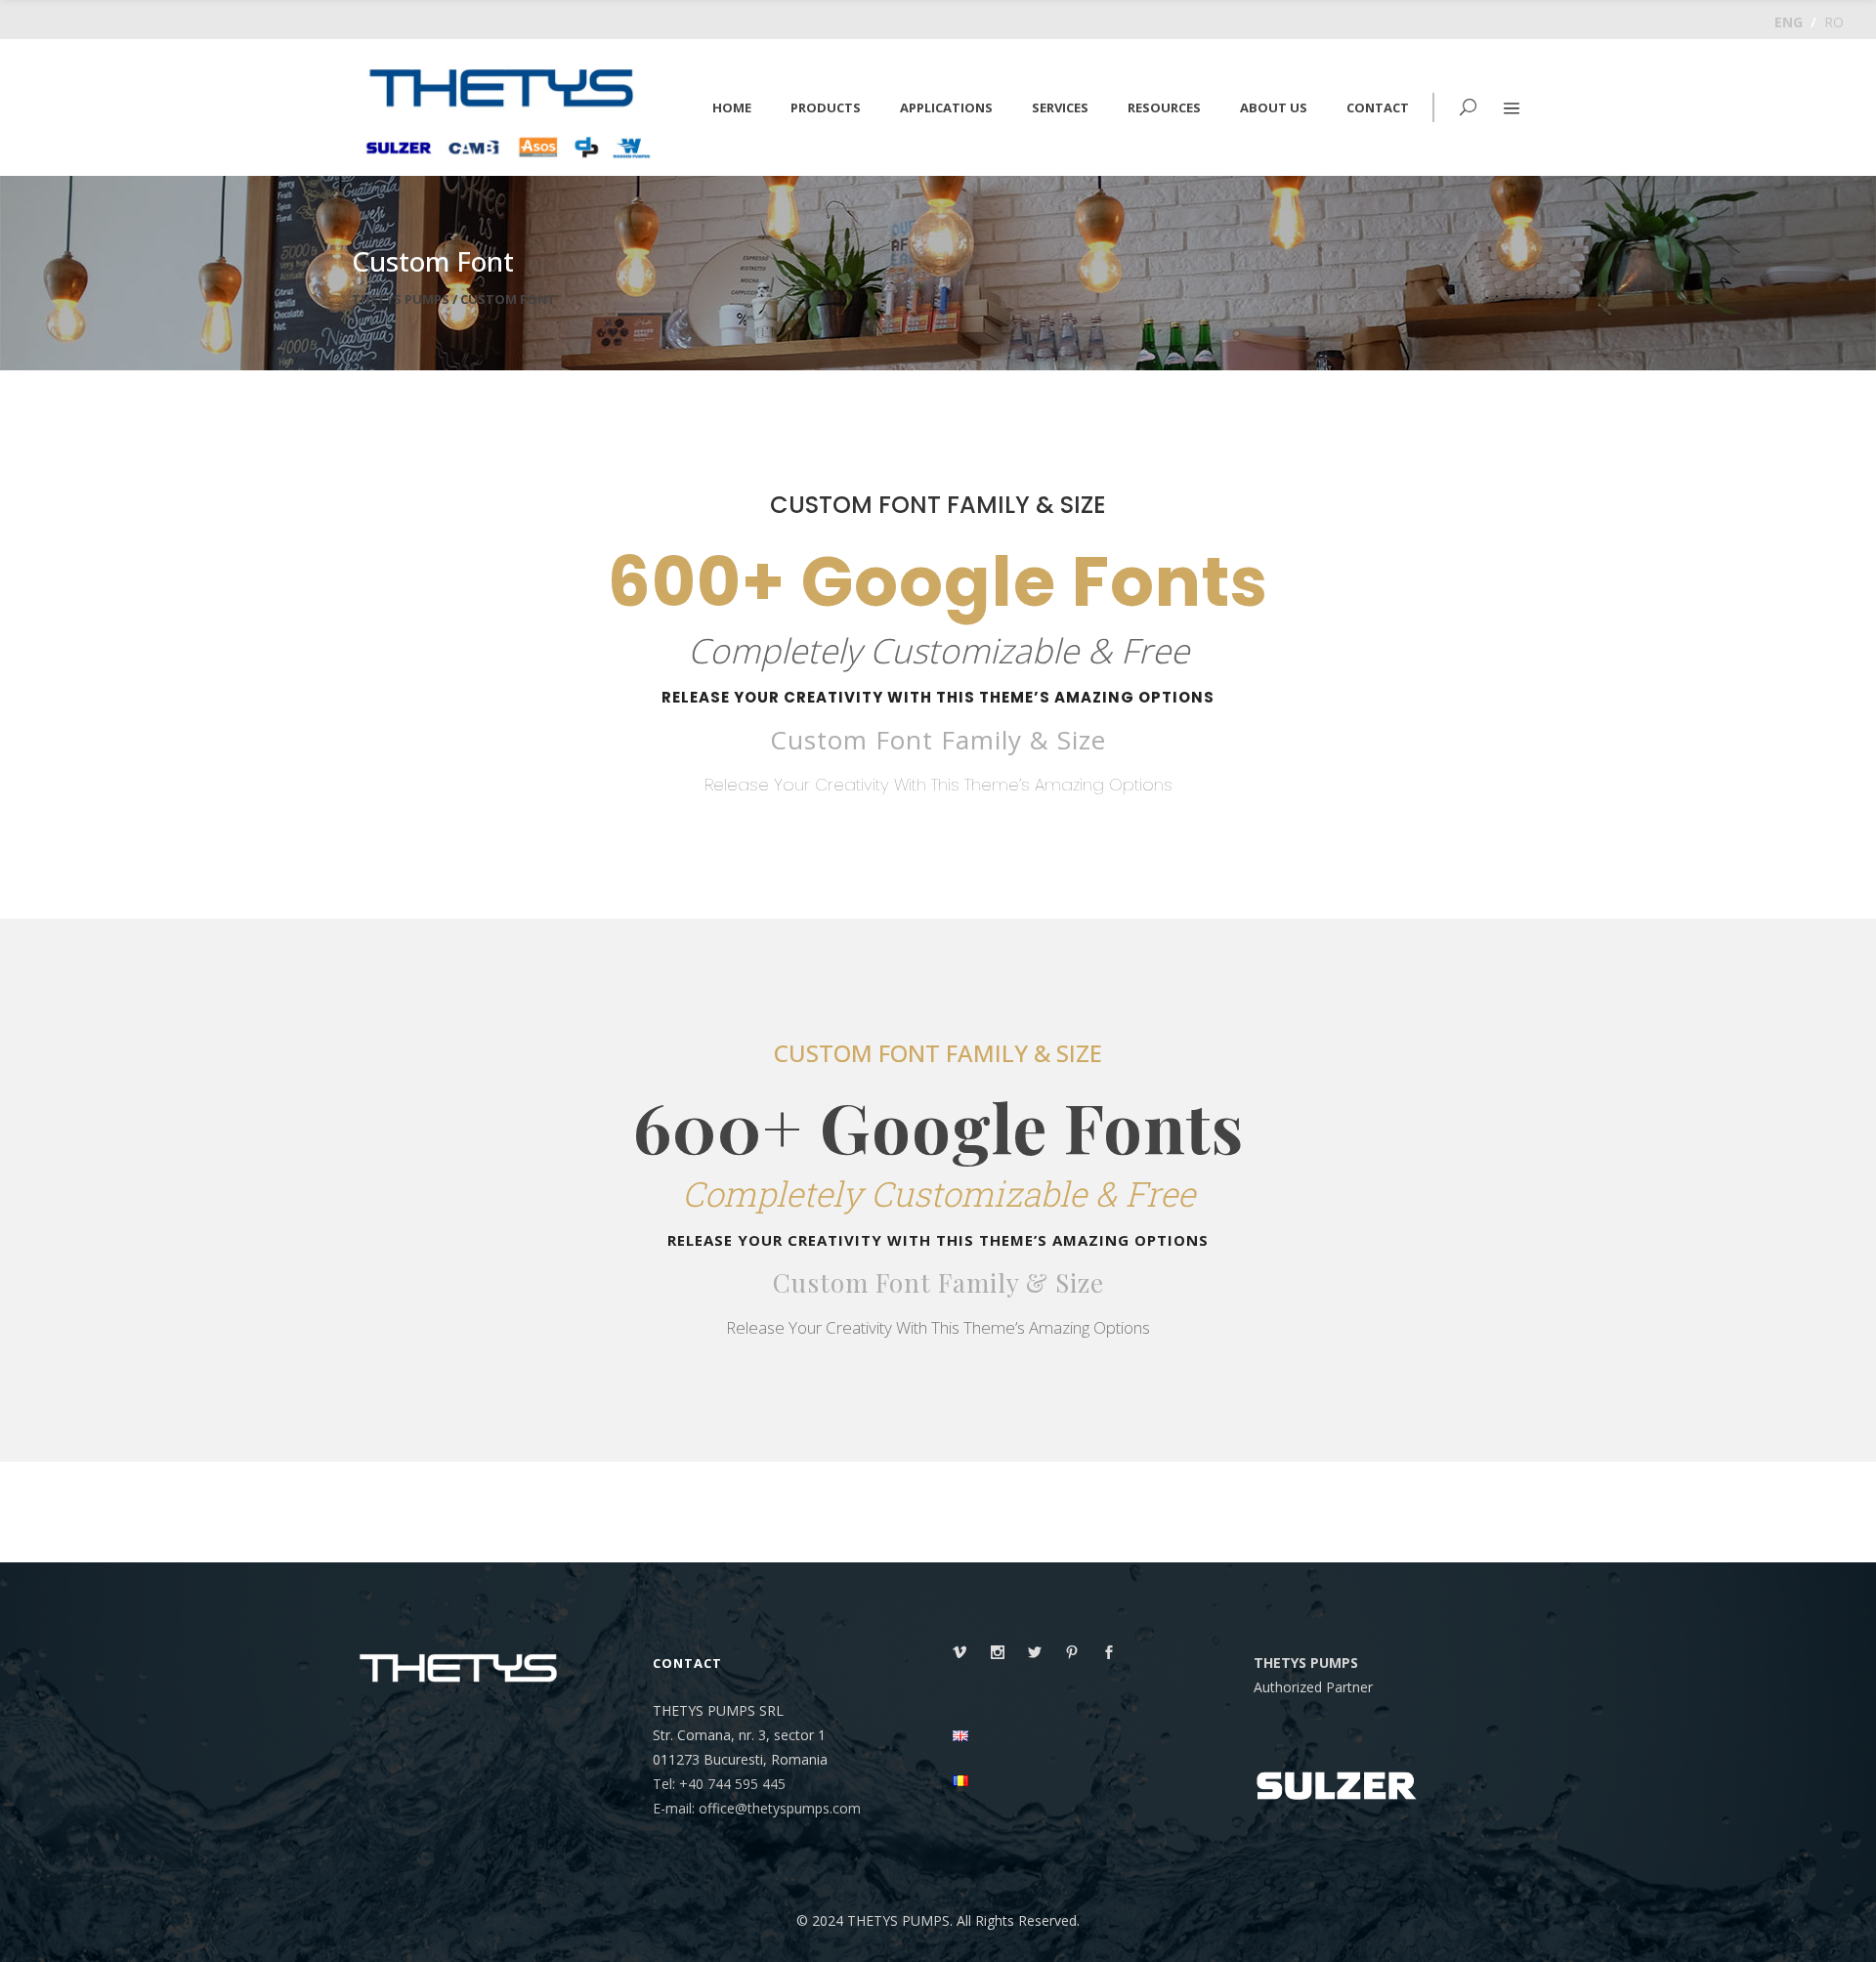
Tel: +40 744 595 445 (719, 1784)
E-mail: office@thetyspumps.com (757, 1808)
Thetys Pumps (401, 299)
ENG (1789, 22)
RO (1834, 22)
